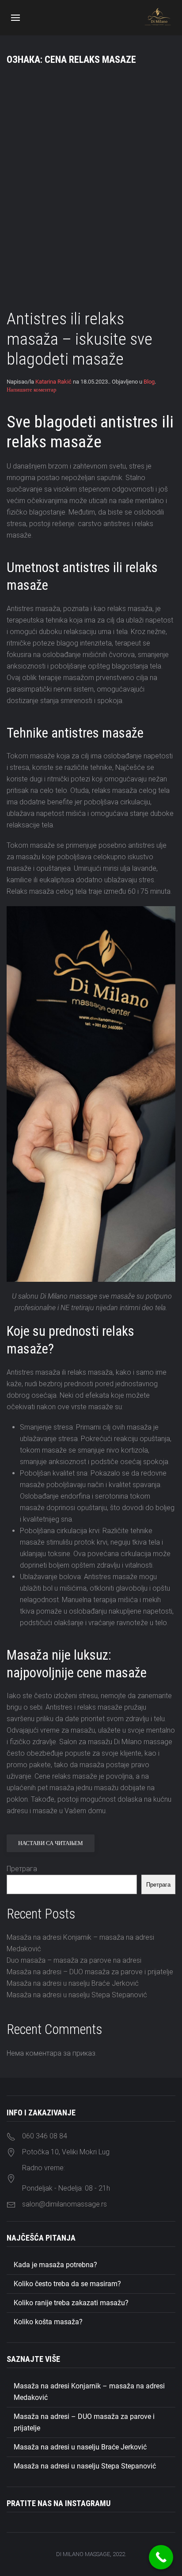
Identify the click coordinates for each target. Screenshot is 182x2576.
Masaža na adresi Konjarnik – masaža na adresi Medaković (89, 2392)
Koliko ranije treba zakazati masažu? (71, 2303)
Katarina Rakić (53, 382)
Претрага (22, 1869)
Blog (149, 382)
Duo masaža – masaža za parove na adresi (74, 1960)
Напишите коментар (32, 390)
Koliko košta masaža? (48, 2322)
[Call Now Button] (161, 2557)
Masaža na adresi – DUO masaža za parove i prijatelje (90, 1972)
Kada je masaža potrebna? (55, 2265)
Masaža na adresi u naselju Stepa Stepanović (77, 1995)
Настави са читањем (51, 1843)
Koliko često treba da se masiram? (67, 2284)
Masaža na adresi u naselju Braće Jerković (73, 1983)
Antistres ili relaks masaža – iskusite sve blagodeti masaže (80, 339)
